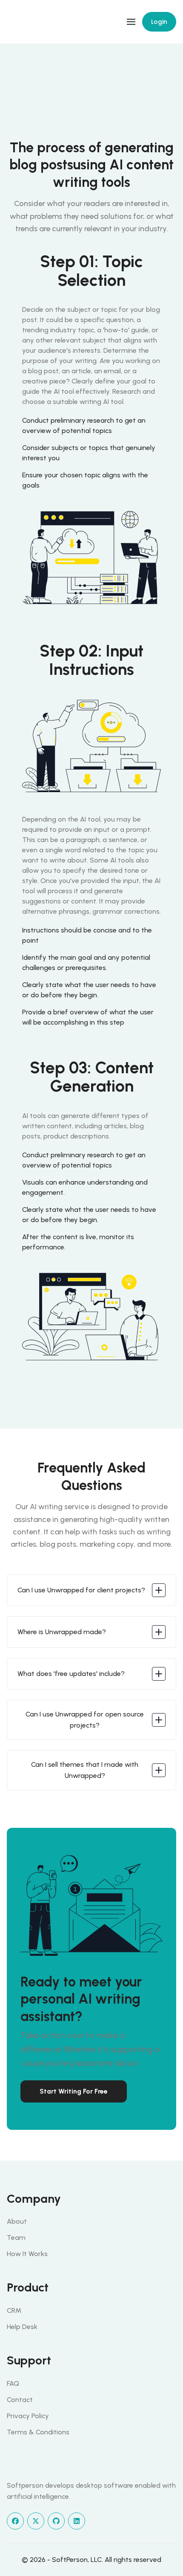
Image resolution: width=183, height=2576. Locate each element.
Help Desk (22, 2327)
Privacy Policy (28, 2416)
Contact (20, 2400)
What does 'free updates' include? (71, 1674)
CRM (14, 2310)
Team (16, 2238)
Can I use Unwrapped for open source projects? (85, 1720)
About (17, 2221)
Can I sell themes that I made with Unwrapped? (85, 1770)
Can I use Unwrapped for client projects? (81, 1590)
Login (159, 22)
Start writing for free (74, 2091)
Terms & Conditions (38, 2432)
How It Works (27, 2254)
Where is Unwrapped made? (62, 1632)
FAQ (13, 2383)
